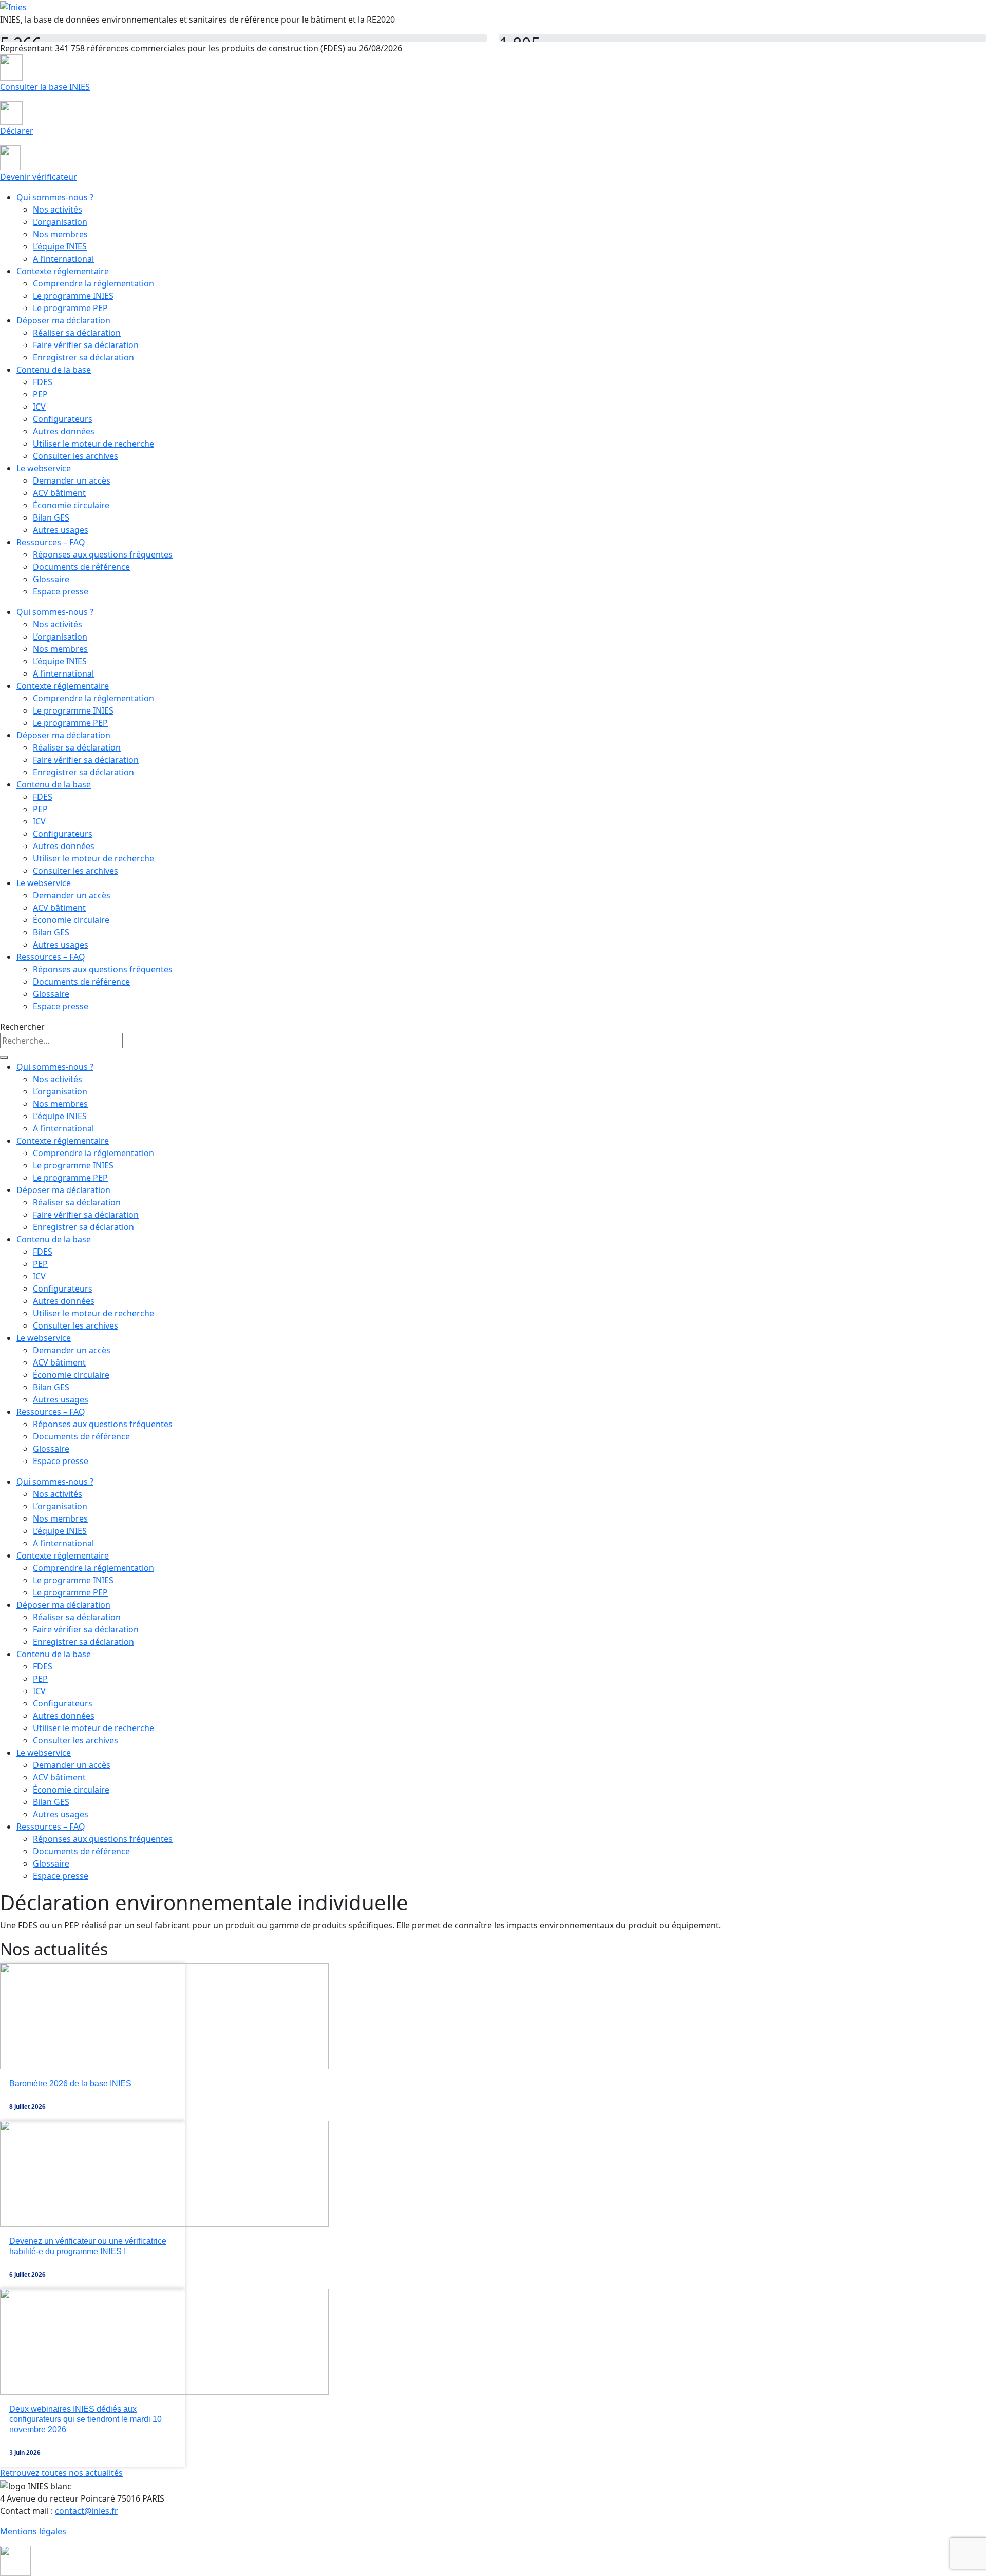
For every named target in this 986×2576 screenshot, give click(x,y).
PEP (40, 394)
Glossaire (51, 579)
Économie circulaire (71, 505)
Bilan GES (51, 517)
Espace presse (61, 591)
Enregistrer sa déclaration (83, 357)
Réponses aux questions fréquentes (103, 554)
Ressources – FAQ (51, 542)
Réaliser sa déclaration (77, 333)
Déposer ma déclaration (63, 320)
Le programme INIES (73, 296)
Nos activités (58, 209)
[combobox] (61, 1041)
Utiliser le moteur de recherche (93, 444)
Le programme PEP (70, 308)
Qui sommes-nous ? (55, 197)
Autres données (64, 431)
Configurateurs (63, 419)
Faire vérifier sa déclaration (86, 345)
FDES (43, 382)
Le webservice (44, 468)
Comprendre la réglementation (93, 283)
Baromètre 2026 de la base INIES (70, 2083)
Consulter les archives (75, 456)
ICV (39, 407)
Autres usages (61, 530)
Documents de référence (81, 567)
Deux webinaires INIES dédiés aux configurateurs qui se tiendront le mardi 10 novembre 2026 (86, 2419)
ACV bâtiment (59, 493)
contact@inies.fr (87, 2511)
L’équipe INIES (60, 246)
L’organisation (60, 222)
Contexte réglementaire (63, 271)
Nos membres (60, 234)
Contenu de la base (54, 370)
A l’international (63, 259)
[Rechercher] (4, 1058)
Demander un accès (72, 480)
